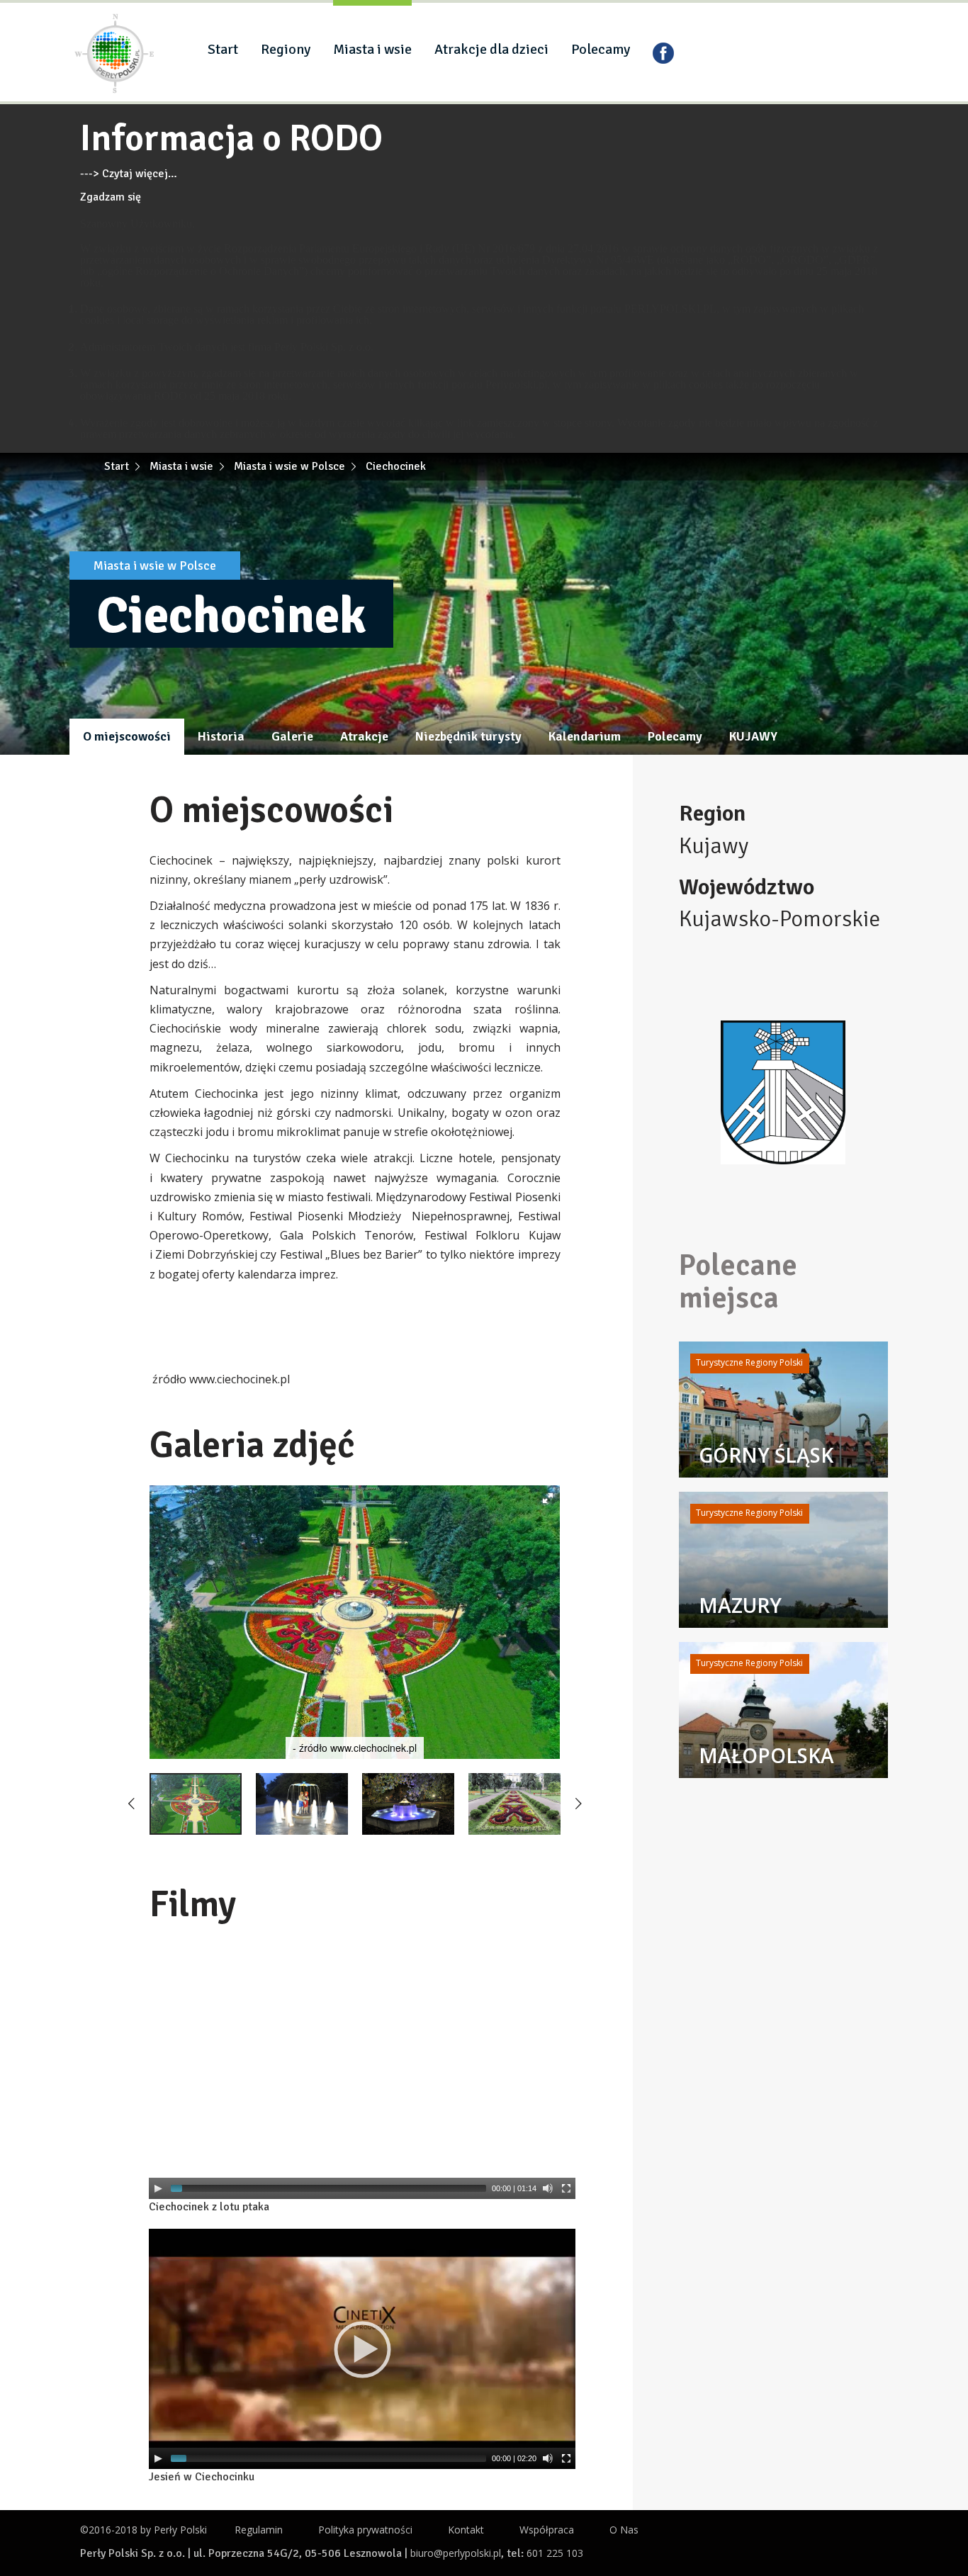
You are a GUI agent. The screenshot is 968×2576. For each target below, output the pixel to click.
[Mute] (548, 2188)
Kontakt (466, 2530)
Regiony (286, 49)
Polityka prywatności (365, 2530)
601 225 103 (555, 2553)
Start (223, 49)
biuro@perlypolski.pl (456, 2553)
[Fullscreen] (566, 2188)
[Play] (158, 2188)
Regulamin (259, 2530)
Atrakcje (364, 736)
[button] (548, 1498)
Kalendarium (585, 736)
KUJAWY (753, 736)
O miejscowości (127, 736)
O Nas (624, 2530)
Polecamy (601, 49)
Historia (221, 736)
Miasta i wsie (372, 49)
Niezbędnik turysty (468, 736)
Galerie (292, 736)
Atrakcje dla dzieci (491, 49)
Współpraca (547, 2530)
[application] (362, 2079)
